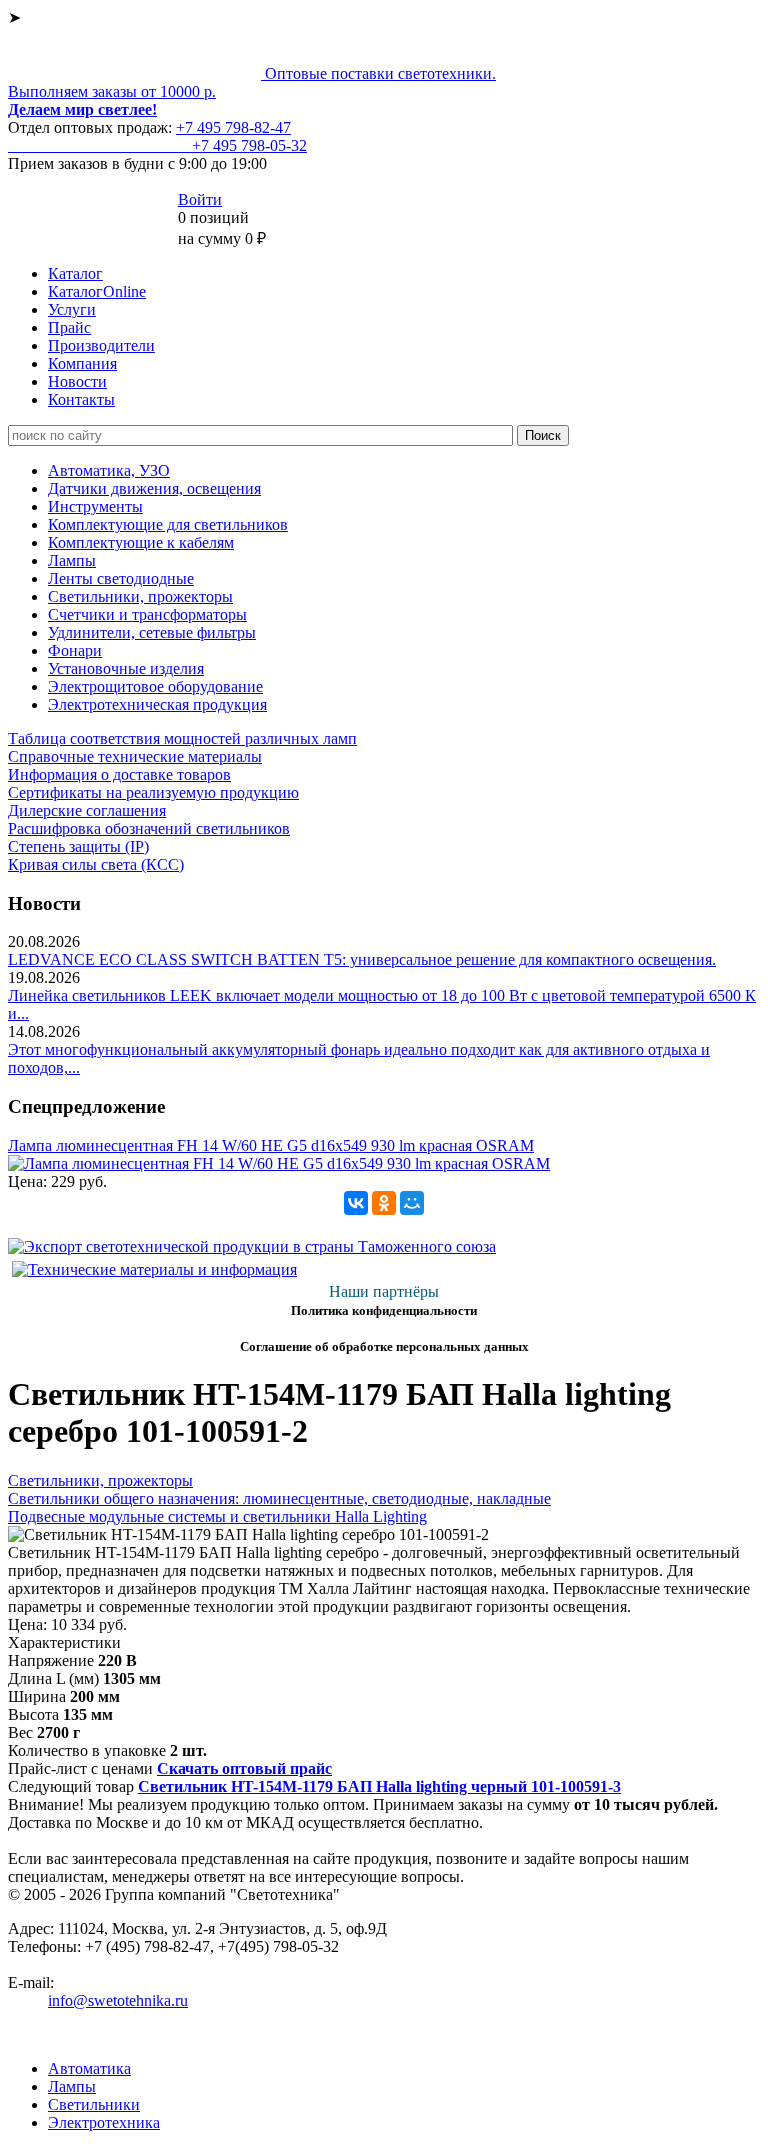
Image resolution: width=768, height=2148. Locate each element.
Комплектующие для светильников (168, 524)
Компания (82, 363)
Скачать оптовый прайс (244, 1768)
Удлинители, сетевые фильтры (152, 632)
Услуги (72, 309)
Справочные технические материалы (135, 756)
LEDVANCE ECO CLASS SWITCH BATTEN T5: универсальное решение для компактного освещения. (362, 959)
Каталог (75, 273)
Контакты (81, 399)
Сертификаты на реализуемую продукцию (153, 792)
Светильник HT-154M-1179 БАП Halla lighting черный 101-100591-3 (379, 1786)
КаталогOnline (97, 291)
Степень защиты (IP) (78, 846)
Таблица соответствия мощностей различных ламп (182, 738)
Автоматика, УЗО (109, 470)
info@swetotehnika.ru (118, 2000)
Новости (77, 381)
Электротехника (104, 2122)
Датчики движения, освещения (154, 488)
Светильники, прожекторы (140, 596)
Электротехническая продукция (157, 704)
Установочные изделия (126, 668)
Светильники (94, 2104)
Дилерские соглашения (87, 810)
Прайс (69, 327)
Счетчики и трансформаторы (147, 614)
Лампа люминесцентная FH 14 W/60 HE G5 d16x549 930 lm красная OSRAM (271, 1145)
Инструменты (95, 506)
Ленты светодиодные (121, 578)
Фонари (75, 650)
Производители (101, 345)
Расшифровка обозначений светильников (149, 828)
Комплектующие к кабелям (141, 542)
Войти (200, 199)
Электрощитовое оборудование (155, 686)
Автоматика (89, 2068)
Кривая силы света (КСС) (96, 864)
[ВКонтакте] (356, 1203)
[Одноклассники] (384, 1203)
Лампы (72, 560)
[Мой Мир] (412, 1203)
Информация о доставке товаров (119, 774)
